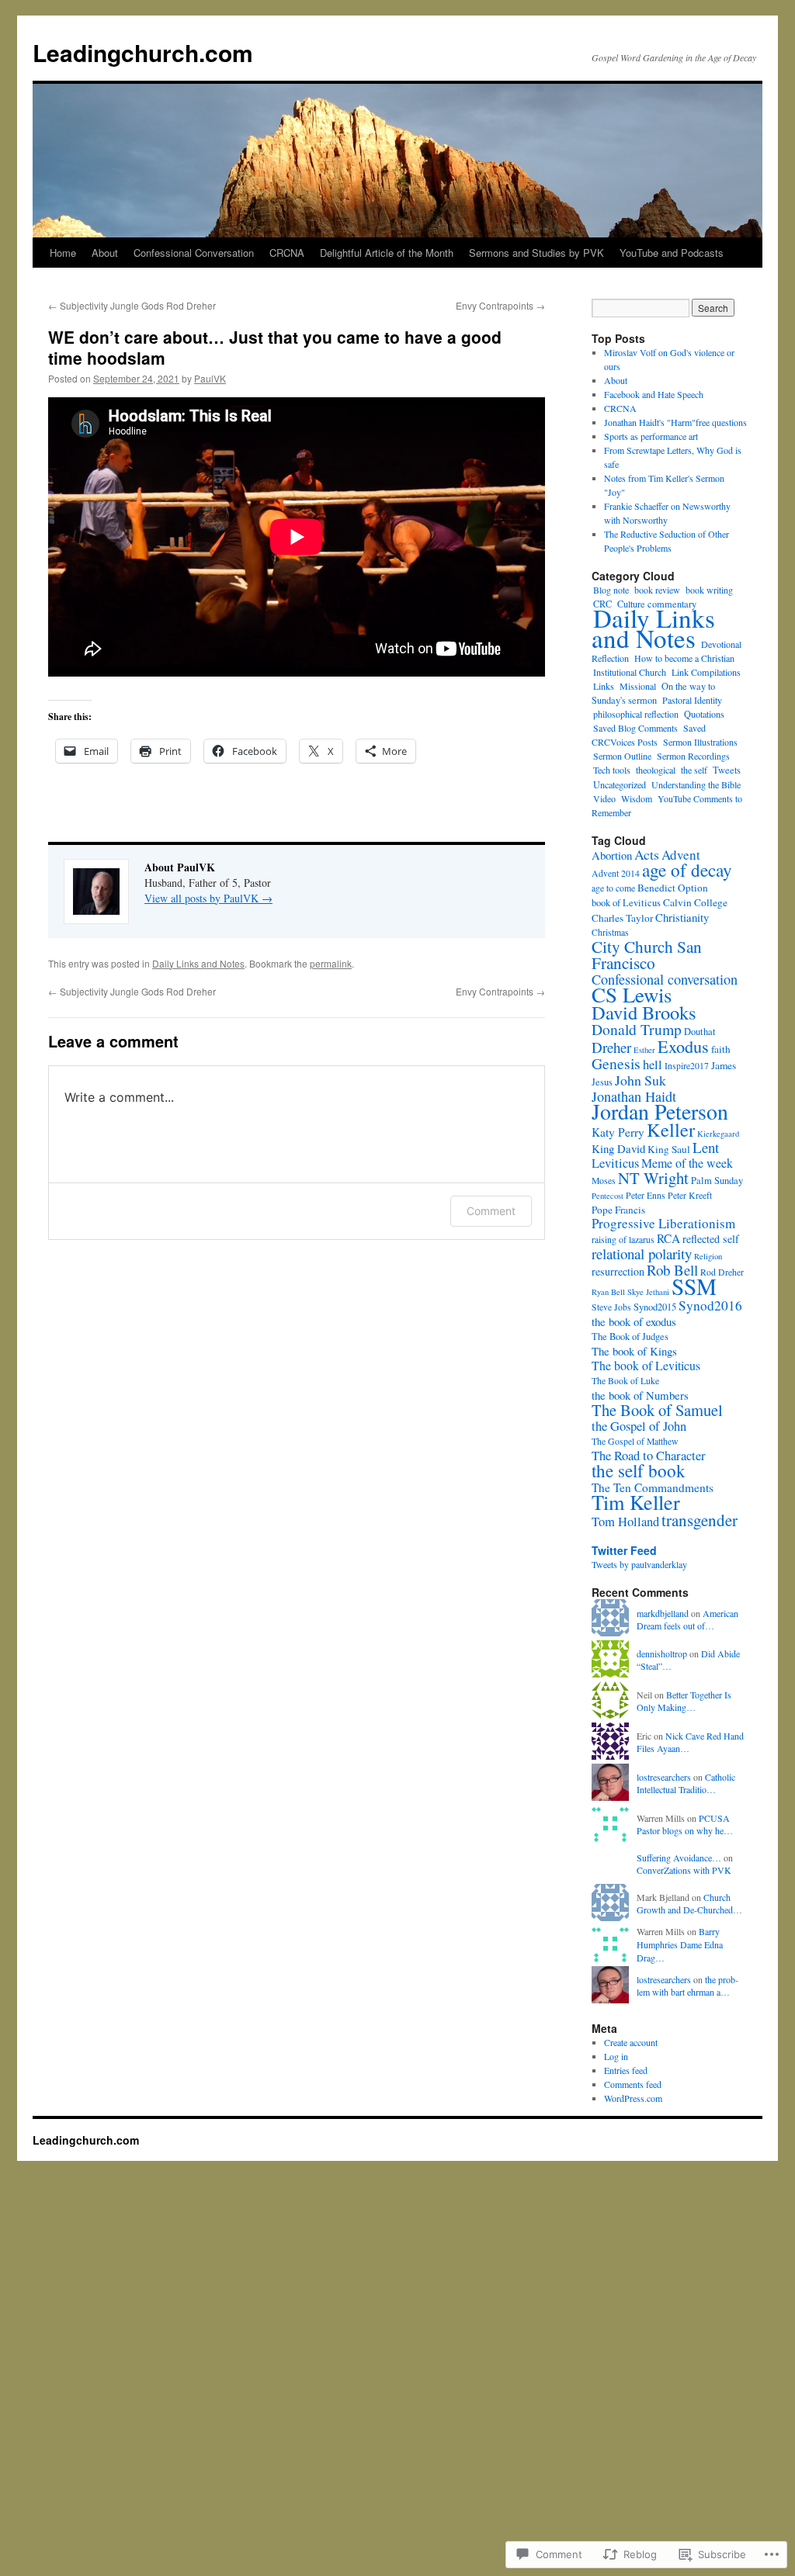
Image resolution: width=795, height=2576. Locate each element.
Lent (706, 1147)
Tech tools (612, 770)
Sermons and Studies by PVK (536, 253)
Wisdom (637, 798)
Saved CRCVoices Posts (649, 735)
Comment (491, 1211)
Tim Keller (636, 1502)
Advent (681, 855)
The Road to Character (649, 1456)
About (105, 253)
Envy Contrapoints (500, 305)
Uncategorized (620, 784)
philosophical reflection (636, 714)
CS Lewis (632, 995)
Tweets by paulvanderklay (639, 1564)
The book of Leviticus (646, 1365)
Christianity (682, 917)
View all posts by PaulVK (208, 898)
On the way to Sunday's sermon (653, 693)
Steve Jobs (611, 1307)
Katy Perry (618, 1132)
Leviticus (615, 1163)
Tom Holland (625, 1522)
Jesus (602, 1082)
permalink (331, 963)
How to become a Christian (684, 658)
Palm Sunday (717, 1181)
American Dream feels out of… (687, 1620)
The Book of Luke (625, 1381)
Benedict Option (673, 888)
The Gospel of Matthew (635, 1441)
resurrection (618, 1271)
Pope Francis (618, 1210)
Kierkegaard (718, 1134)
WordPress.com (633, 2098)
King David (618, 1148)
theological (656, 770)
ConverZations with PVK (684, 1870)
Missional (638, 686)
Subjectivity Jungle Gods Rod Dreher (132, 305)
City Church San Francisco (647, 954)
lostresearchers (664, 1777)
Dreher (611, 1047)
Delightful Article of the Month (387, 253)
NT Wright (653, 1178)
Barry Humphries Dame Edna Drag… (680, 1944)
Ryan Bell (608, 1292)
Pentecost (608, 1196)
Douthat (700, 1032)
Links (604, 686)
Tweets (727, 770)
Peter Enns (646, 1195)
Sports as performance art (651, 436)
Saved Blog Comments (635, 728)
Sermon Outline (622, 756)
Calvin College (695, 902)
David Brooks (644, 1012)
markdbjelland (663, 1613)
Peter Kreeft (690, 1195)
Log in (616, 2056)
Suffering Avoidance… (679, 1858)
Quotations (704, 714)
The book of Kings (634, 1351)
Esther (644, 1050)
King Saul (669, 1149)
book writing (709, 590)
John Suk (641, 1080)
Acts (647, 854)
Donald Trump (637, 1029)
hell (653, 1065)
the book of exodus (634, 1321)
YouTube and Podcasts (672, 253)
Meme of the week (687, 1163)
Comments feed (633, 2084)
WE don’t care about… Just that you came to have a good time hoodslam (275, 347)
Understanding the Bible (696, 784)
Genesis (616, 1063)
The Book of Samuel (657, 1410)
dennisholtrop (662, 1653)
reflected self (711, 1239)
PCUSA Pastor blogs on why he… (685, 1825)
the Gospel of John (639, 1426)
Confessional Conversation (194, 253)
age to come (613, 888)
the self (694, 770)
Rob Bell (672, 1270)
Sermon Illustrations (700, 742)
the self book (639, 1470)
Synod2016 (710, 1305)
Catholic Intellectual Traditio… (686, 1783)
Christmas (610, 932)
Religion (708, 1256)
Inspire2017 (687, 1066)
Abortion (612, 855)
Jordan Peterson (660, 1111)
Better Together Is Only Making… (684, 1701)
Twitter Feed (624, 1550)
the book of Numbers (640, 1395)
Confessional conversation (665, 979)
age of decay (687, 870)
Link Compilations (706, 672)
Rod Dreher (722, 1272)
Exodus (683, 1046)
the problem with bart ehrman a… (687, 1986)
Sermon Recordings (693, 756)
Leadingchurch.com (143, 52)
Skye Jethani (648, 1292)
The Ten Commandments (653, 1487)
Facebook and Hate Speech (654, 394)
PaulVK (210, 378)
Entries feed (626, 2070)
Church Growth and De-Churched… (689, 1904)
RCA (668, 1238)
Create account (631, 2042)
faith (721, 1049)
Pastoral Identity (692, 700)
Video (604, 798)
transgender (700, 1520)
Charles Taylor (622, 918)
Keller (671, 1129)
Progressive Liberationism (663, 1223)
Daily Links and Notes (198, 963)
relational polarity (642, 1253)
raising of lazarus (623, 1240)
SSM (694, 1286)
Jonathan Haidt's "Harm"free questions (675, 422)
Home (63, 253)
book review (657, 590)
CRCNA (287, 253)
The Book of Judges (630, 1336)
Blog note (611, 590)
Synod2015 (655, 1307)
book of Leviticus (626, 903)
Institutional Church (630, 672)
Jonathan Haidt (634, 1096)
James (724, 1065)
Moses (604, 1181)
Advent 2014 (616, 873)
